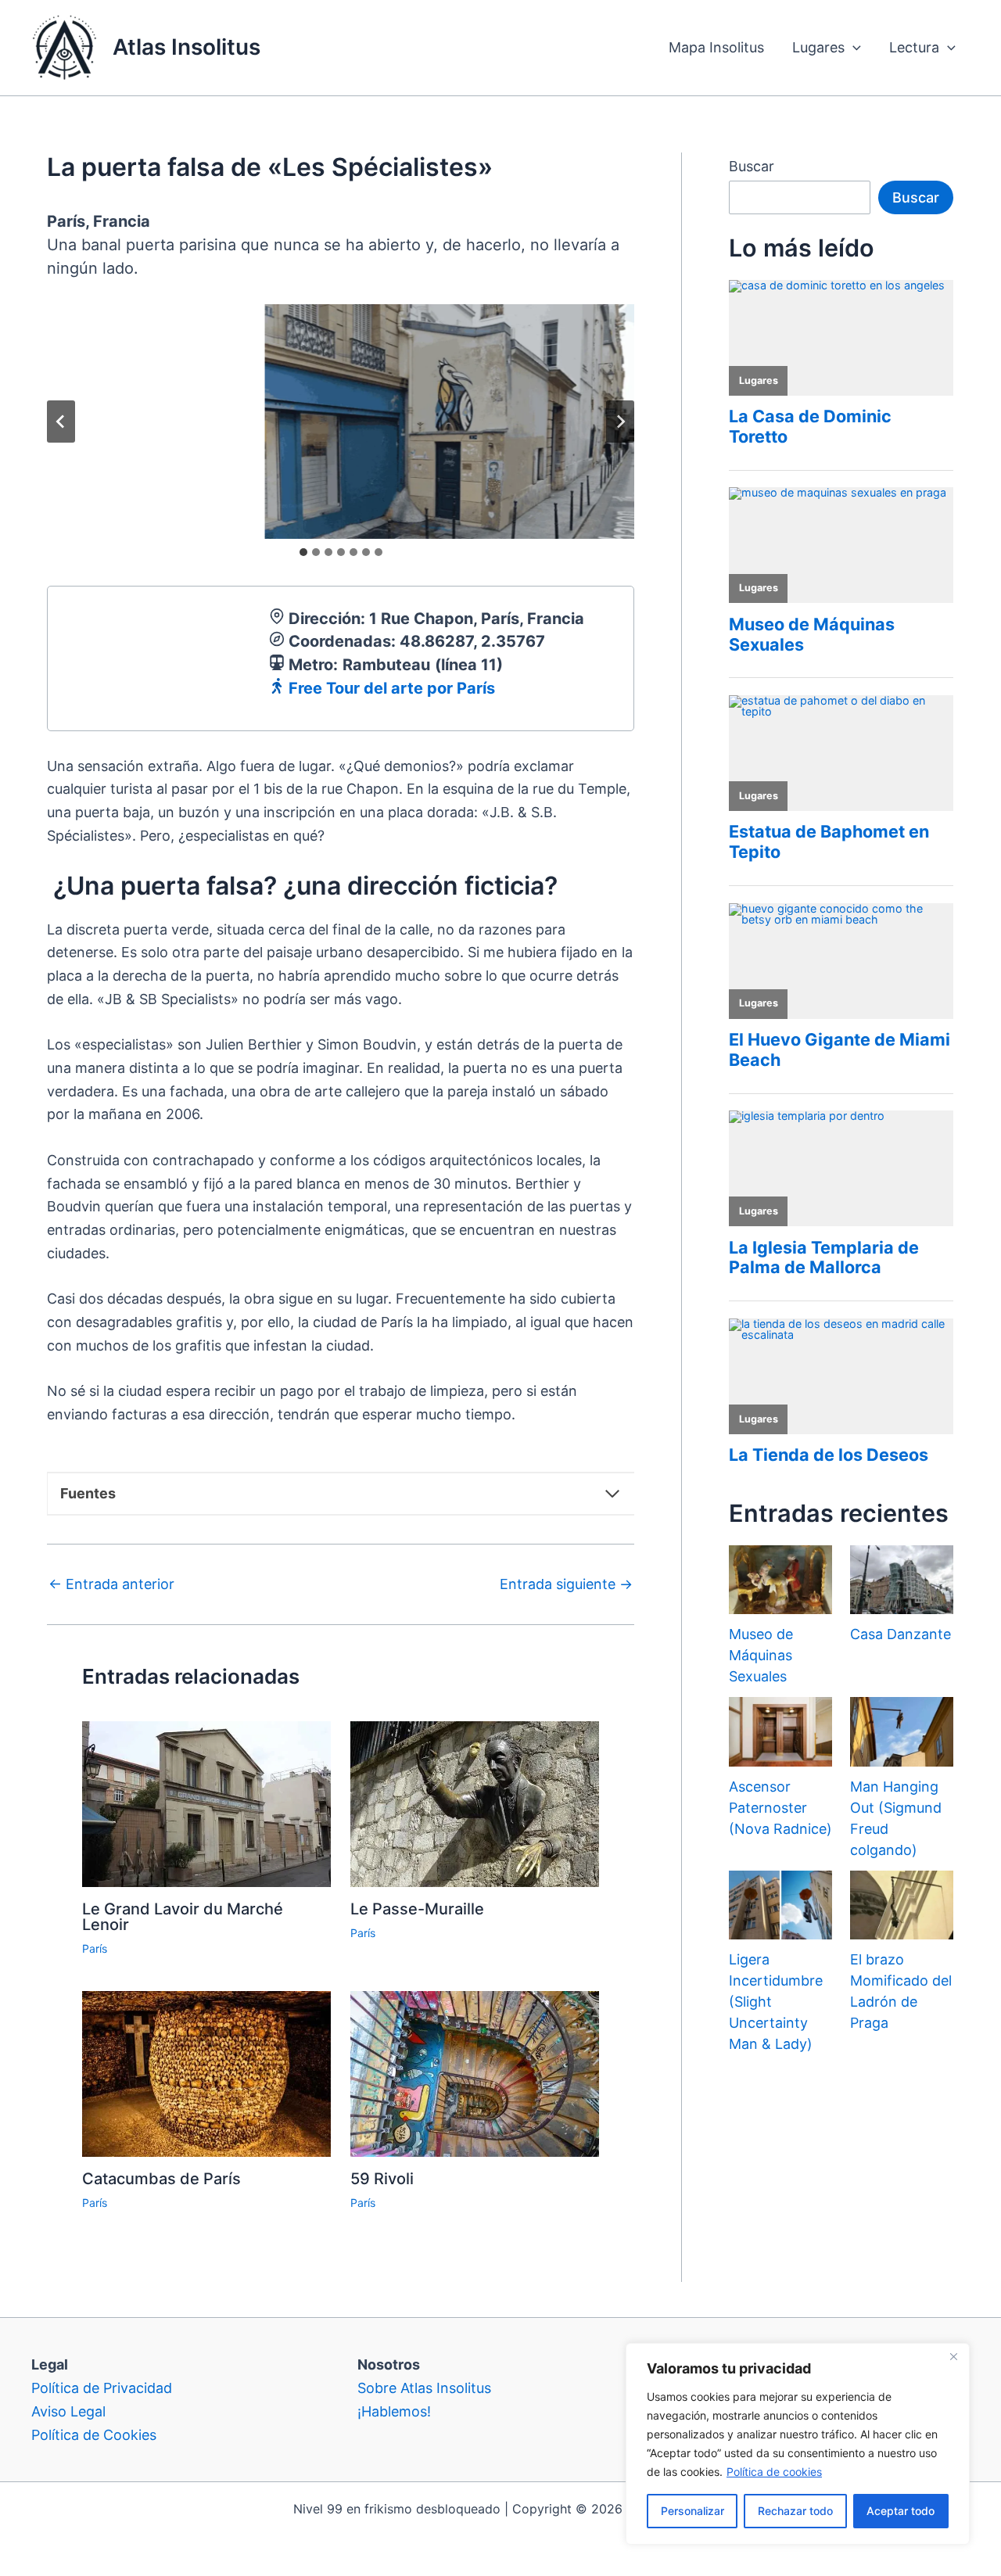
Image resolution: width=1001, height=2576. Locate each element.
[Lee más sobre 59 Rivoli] (475, 2073)
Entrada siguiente (566, 1584)
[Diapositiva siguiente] (620, 422)
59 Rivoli (382, 2179)
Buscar (752, 166)
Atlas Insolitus (187, 47)
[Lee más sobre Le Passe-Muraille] (475, 1803)
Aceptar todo (901, 2511)
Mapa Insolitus (716, 47)
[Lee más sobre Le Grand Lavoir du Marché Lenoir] (206, 1803)
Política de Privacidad (102, 2388)
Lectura (914, 47)
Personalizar (692, 2511)
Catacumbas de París (161, 2179)
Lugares (818, 47)
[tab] (303, 552)
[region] (798, 2444)
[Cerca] (953, 2356)
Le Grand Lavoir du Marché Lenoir (183, 1917)
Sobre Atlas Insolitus (424, 2388)
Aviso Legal (68, 2411)
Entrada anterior (111, 1584)
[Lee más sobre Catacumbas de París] (206, 2073)
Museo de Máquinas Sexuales (761, 1655)
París (95, 1948)
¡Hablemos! (394, 2411)
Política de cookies (774, 2472)
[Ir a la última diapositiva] (61, 422)
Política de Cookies (94, 2435)
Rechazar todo (795, 2511)
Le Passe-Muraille (417, 1909)
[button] (853, 48)
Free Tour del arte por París (392, 688)
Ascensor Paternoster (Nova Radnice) (780, 1808)
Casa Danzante (901, 1634)
